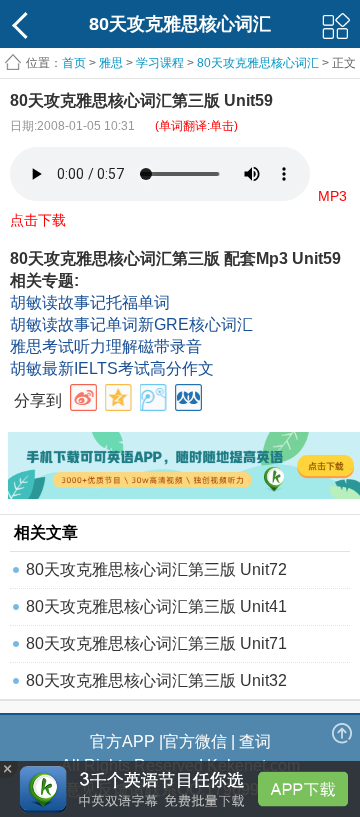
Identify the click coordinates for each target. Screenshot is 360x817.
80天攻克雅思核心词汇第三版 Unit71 (156, 643)
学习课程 (160, 63)
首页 (74, 63)
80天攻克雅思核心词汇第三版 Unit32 (156, 680)
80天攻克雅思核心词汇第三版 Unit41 (156, 606)
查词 (255, 741)
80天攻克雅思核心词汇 (258, 63)
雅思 (111, 63)
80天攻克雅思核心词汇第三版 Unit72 (156, 569)
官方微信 (195, 741)
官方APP (122, 741)
